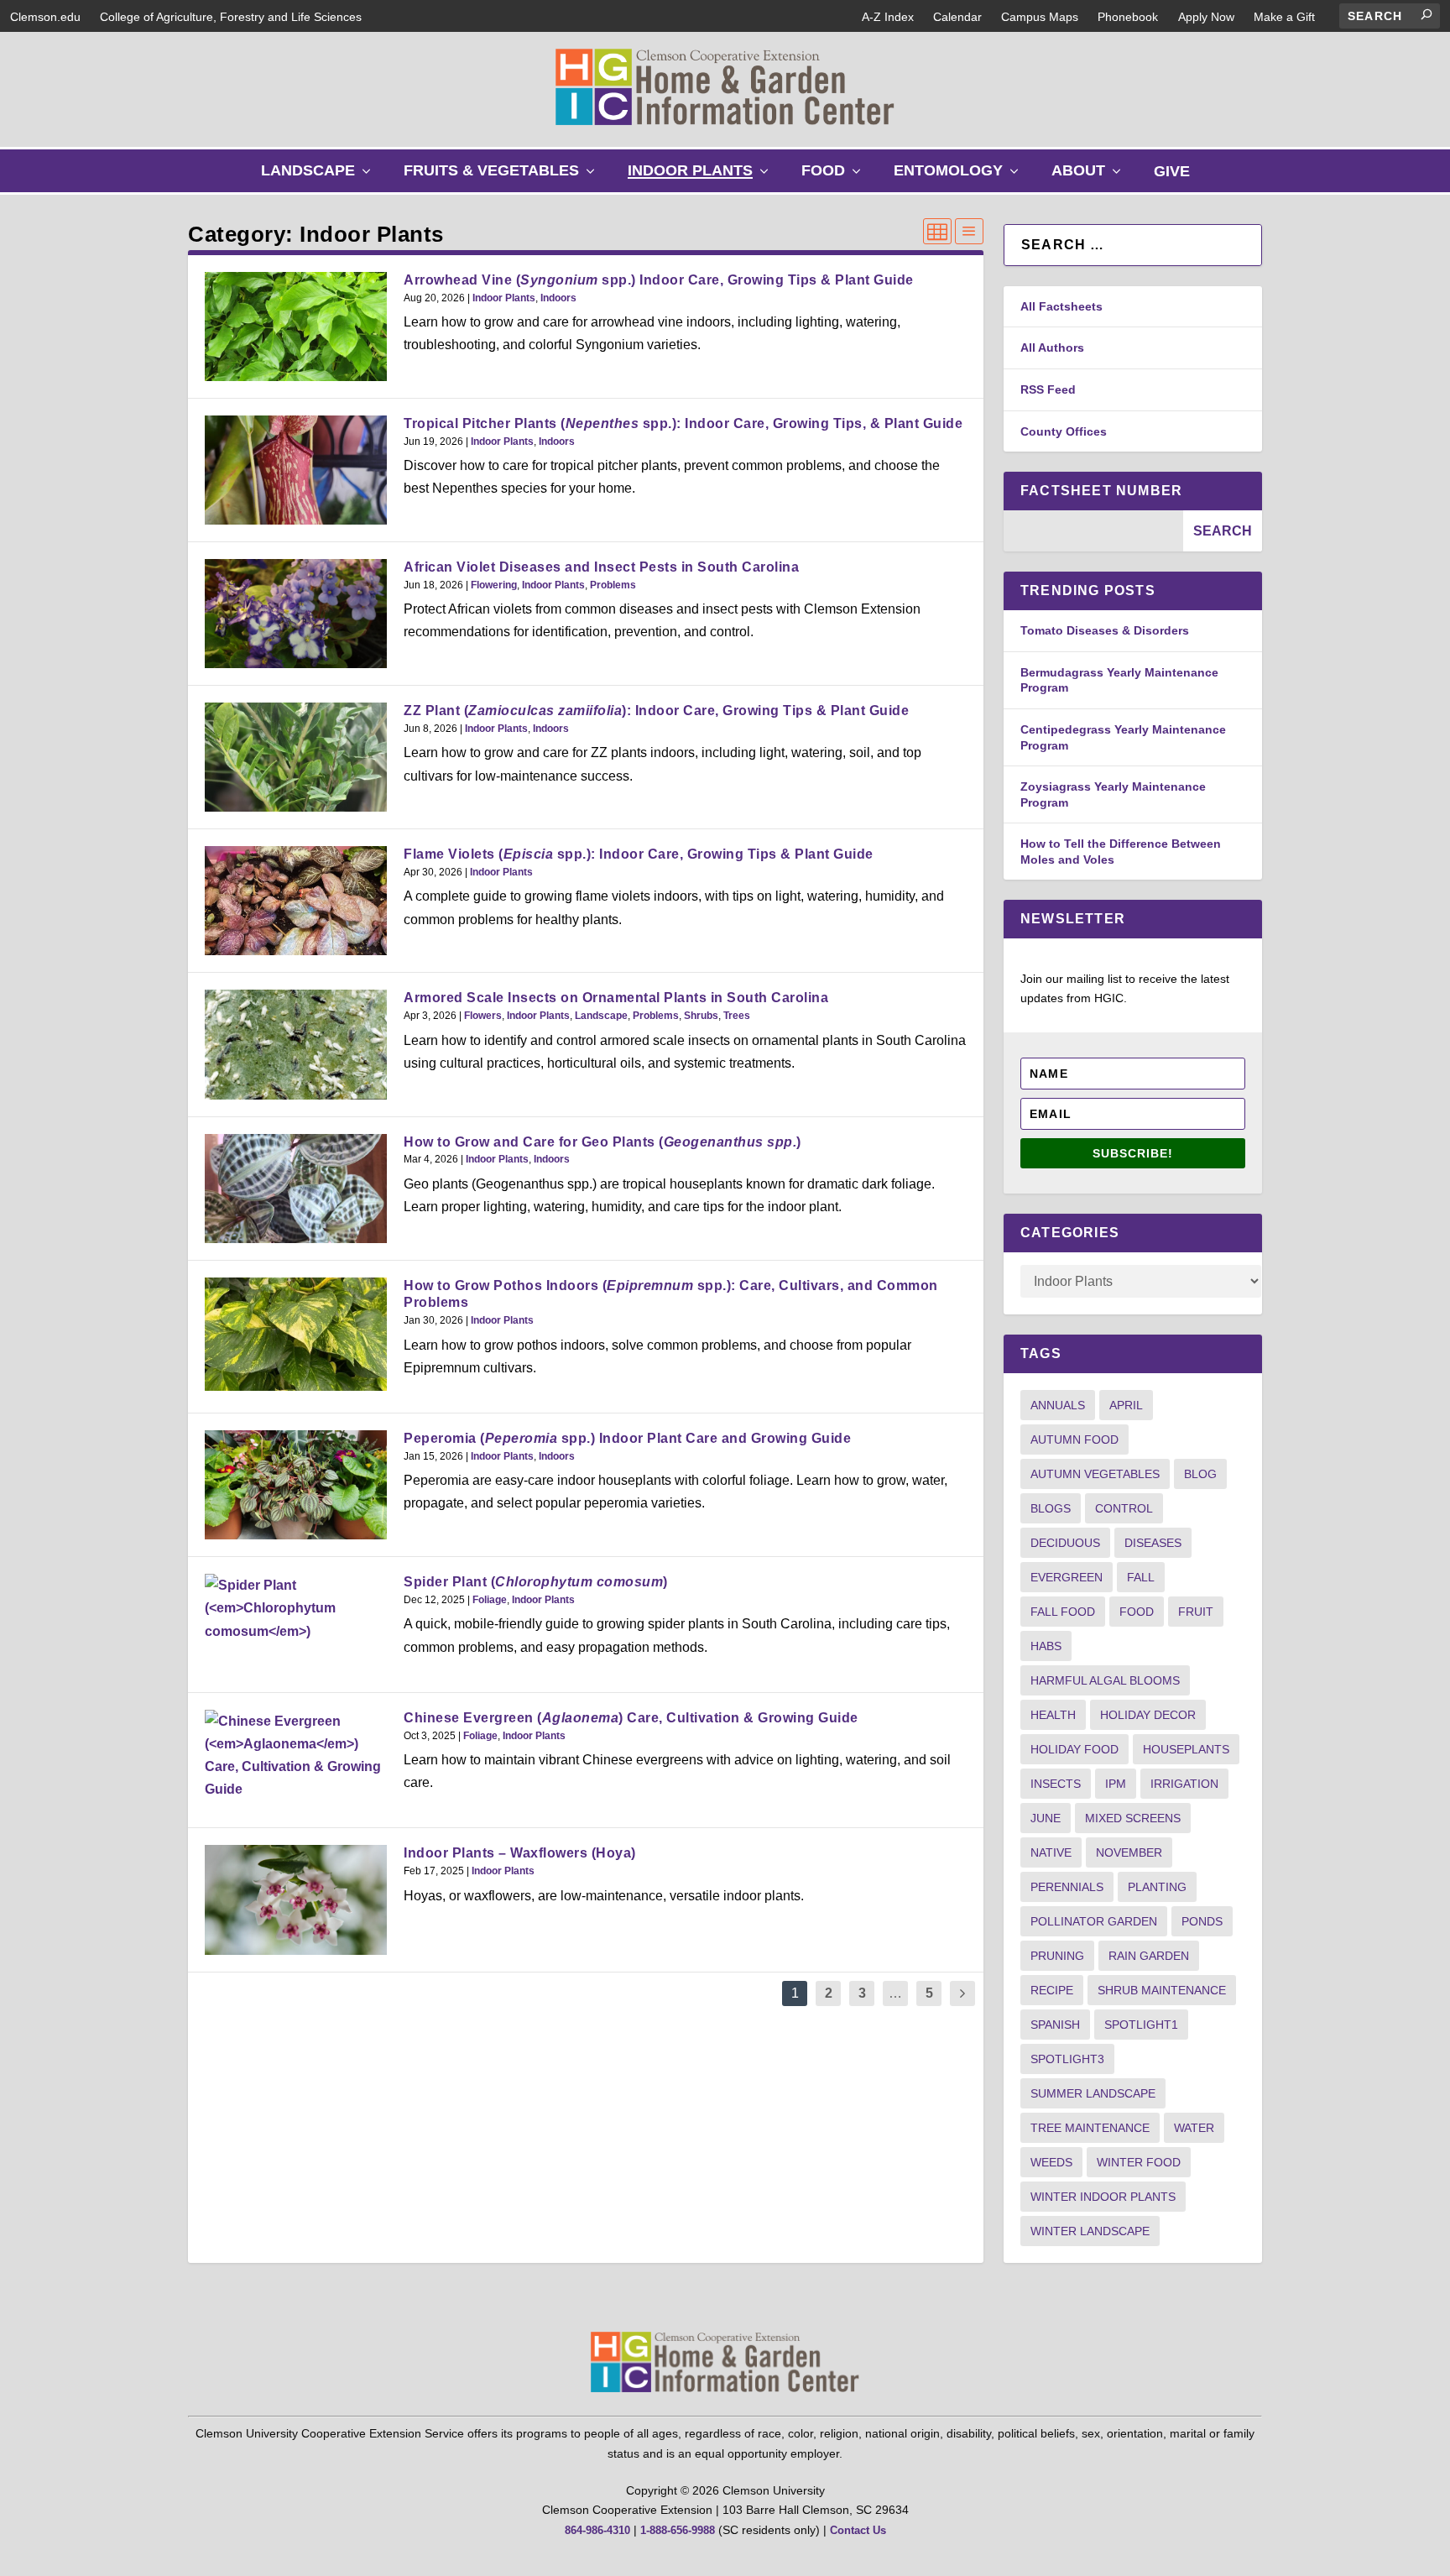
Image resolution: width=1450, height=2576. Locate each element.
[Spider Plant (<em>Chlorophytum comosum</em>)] (296, 1608)
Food (835, 177)
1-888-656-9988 (678, 2530)
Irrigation (1184, 1784)
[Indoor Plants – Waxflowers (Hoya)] (296, 1899)
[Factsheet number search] (1093, 531)
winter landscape (1090, 2231)
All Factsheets (1061, 306)
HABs (1046, 1646)
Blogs (1051, 1508)
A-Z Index (888, 17)
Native (1051, 1852)
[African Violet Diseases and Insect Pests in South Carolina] (296, 614)
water (1194, 2128)
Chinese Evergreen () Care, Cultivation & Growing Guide (631, 1718)
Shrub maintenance (1162, 1990)
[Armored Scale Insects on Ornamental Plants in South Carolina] (296, 1044)
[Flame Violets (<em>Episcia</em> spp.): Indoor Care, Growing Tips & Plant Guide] (296, 901)
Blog (1200, 1474)
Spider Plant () (536, 1582)
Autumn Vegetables (1095, 1474)
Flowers (483, 1016)
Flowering (494, 585)
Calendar (957, 17)
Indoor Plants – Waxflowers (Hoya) (520, 1853)
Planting (1157, 1887)
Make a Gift (1284, 17)
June (1046, 1818)
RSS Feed (1048, 389)
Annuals (1058, 1405)
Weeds (1051, 2162)
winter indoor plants (1103, 2197)
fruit (1196, 1612)
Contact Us (858, 2530)
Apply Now (1206, 17)
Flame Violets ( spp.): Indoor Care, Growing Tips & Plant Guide (639, 854)
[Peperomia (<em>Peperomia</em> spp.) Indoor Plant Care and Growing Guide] (296, 1485)
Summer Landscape (1093, 2093)
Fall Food (1063, 1612)
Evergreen (1067, 1577)
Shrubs (701, 1016)
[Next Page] (962, 1994)
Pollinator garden (1094, 1921)
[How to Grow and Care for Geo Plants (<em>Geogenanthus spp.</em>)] (296, 1189)
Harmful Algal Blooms (1105, 1680)
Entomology (960, 177)
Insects (1056, 1784)
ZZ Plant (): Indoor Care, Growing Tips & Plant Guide (656, 711)
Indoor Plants (702, 177)
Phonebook (1128, 17)
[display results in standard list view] (969, 231)
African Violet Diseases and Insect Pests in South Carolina (601, 567)
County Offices (1064, 431)
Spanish (1055, 2025)
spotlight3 (1067, 2059)
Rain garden (1149, 1956)
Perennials (1067, 1887)
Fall (1141, 1577)
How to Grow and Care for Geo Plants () (602, 1142)
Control (1124, 1508)
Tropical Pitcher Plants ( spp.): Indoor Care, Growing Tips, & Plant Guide (683, 423)
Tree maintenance (1090, 2128)
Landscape (320, 177)
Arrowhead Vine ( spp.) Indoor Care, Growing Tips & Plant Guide (659, 280)
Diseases (1153, 1543)
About (1090, 177)
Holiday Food (1074, 1749)
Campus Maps (1040, 17)
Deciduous (1065, 1543)
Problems (613, 585)
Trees (737, 1016)
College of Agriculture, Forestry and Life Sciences (231, 17)
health (1053, 1715)
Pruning (1057, 1956)
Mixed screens (1133, 1818)
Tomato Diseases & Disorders (1105, 630)
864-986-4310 (597, 2530)
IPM (1116, 1784)
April (1126, 1405)
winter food (1139, 2162)
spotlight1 (1141, 2025)
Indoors (558, 298)
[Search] (1427, 14)
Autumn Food (1074, 1440)
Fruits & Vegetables (503, 177)
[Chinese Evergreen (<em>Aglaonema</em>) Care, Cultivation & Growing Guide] (296, 1756)
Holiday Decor (1148, 1715)
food (1137, 1612)
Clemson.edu (45, 17)
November (1129, 1852)
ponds (1202, 1921)
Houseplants (1186, 1749)
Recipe (1052, 1990)
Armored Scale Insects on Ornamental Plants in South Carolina (616, 998)
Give (1172, 171)
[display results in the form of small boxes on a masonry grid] (937, 231)
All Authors (1052, 347)
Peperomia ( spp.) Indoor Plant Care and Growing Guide (627, 1438)
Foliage (490, 1600)
